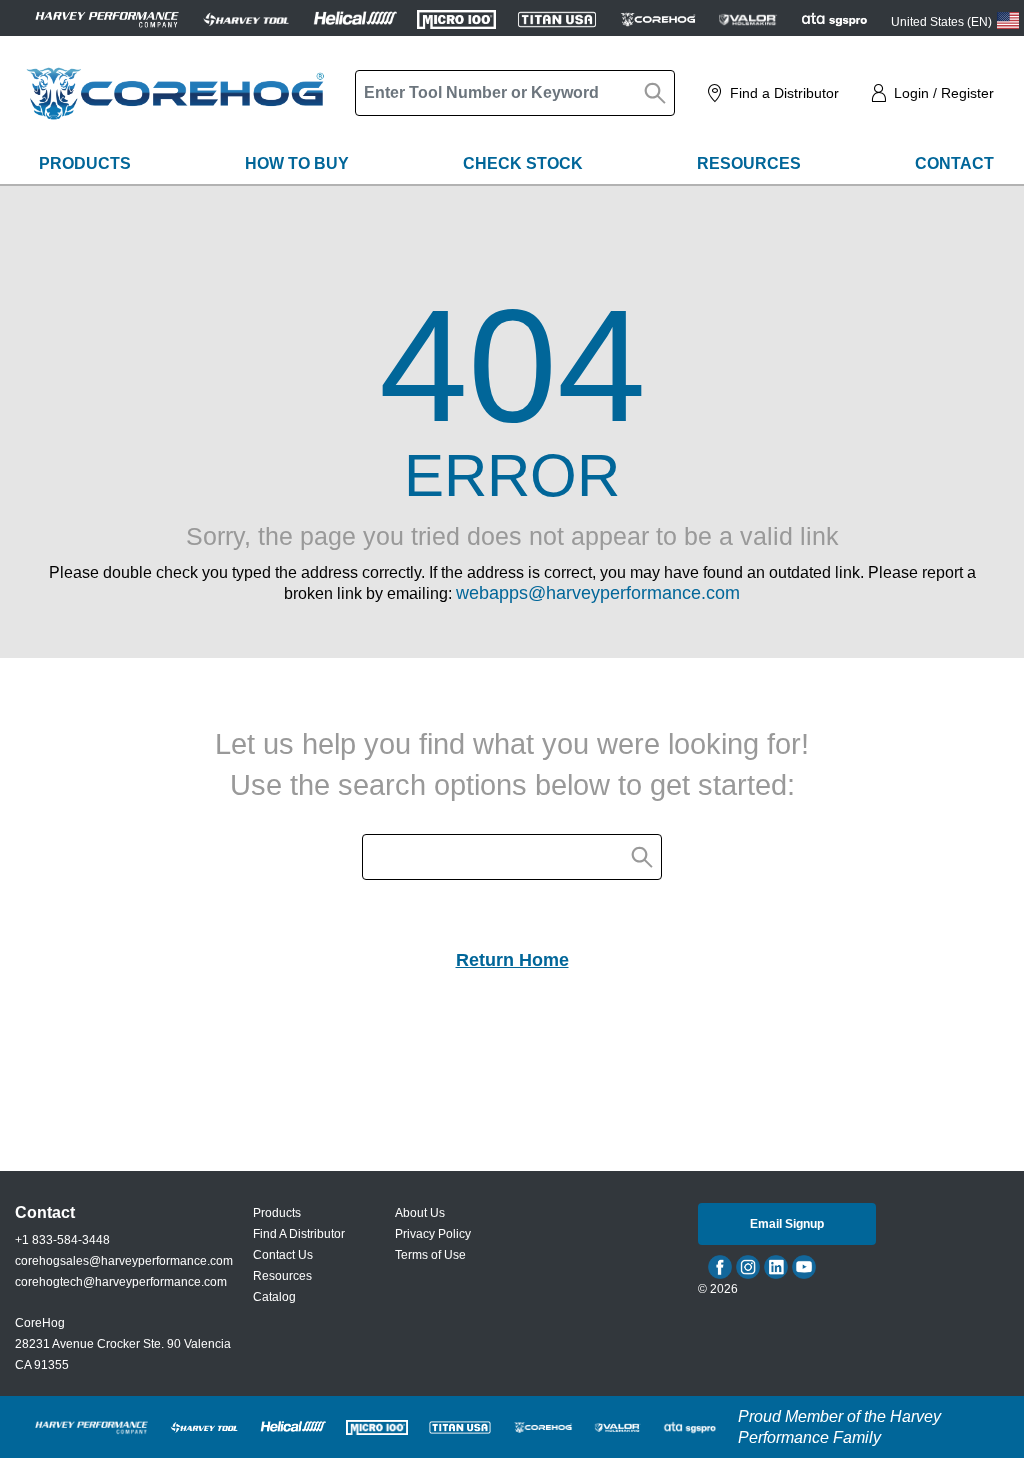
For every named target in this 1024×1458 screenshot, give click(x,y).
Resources (749, 163)
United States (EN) (941, 22)
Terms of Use (430, 1255)
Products (85, 163)
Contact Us (283, 1255)
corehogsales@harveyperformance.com (124, 1261)
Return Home (512, 960)
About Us (420, 1213)
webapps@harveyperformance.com (598, 593)
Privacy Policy (433, 1234)
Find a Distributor (784, 93)
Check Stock (523, 163)
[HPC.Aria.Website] (107, 18)
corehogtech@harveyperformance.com (121, 1282)
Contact (954, 163)
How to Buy (297, 163)
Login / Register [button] (944, 93)
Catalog (274, 1297)
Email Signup (787, 1224)
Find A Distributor (299, 1234)
